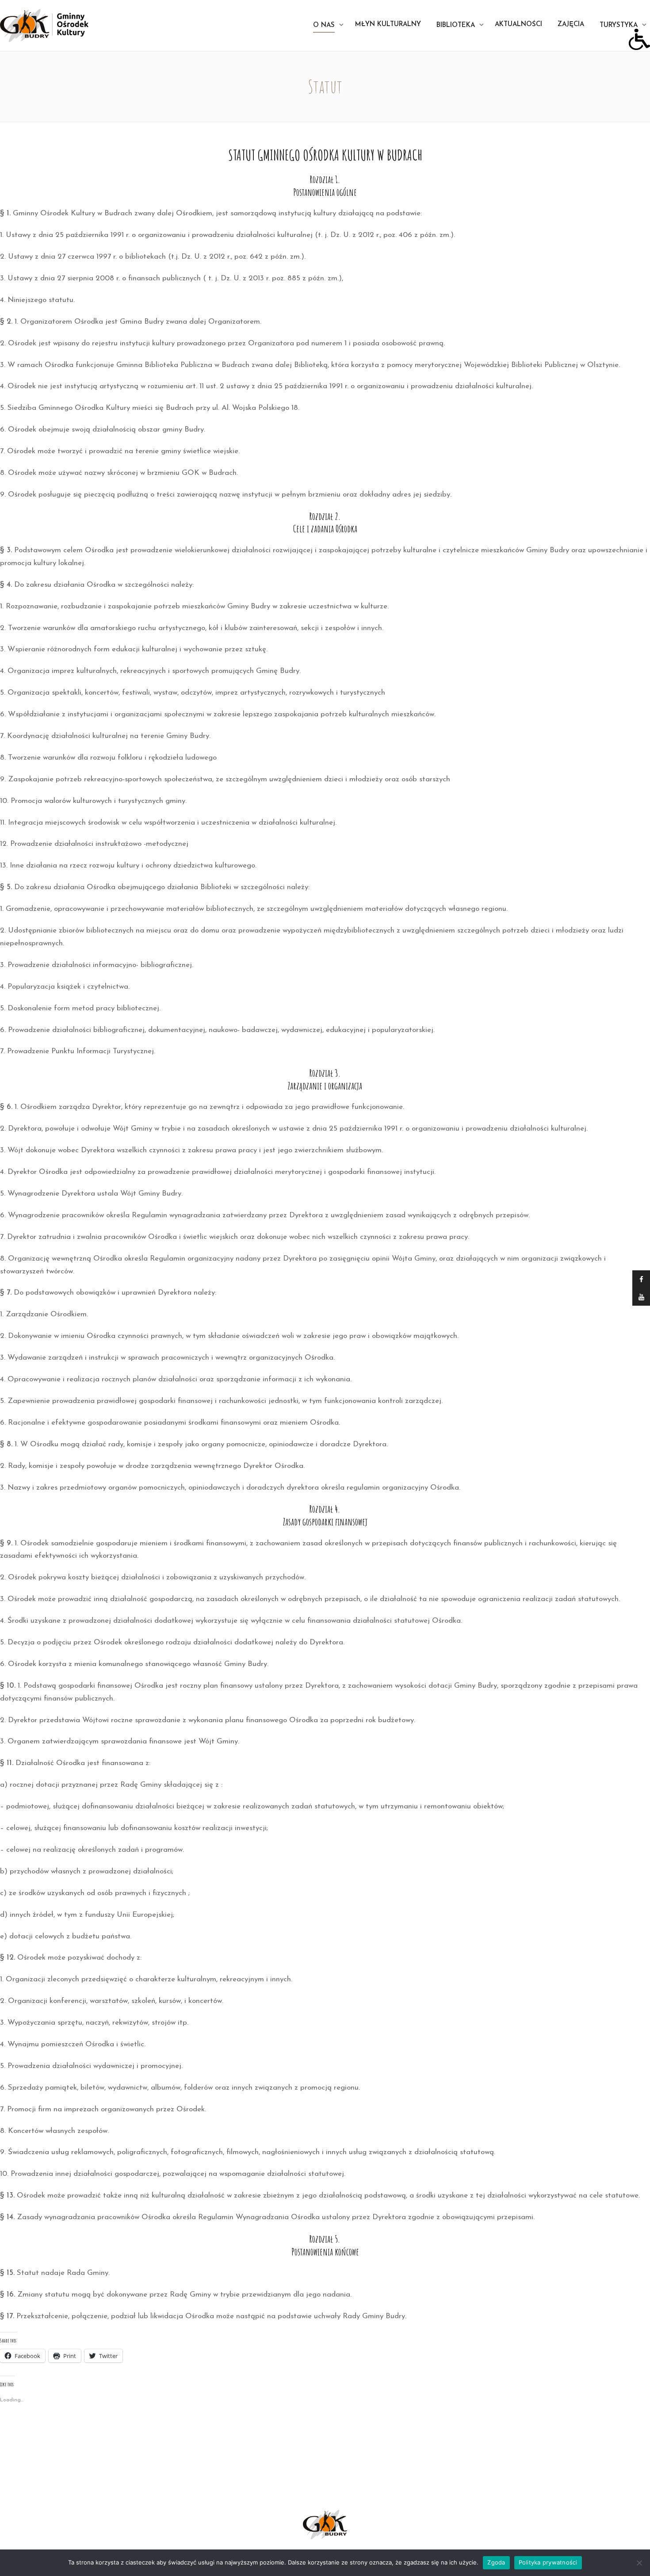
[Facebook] (641, 1279)
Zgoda (496, 2562)
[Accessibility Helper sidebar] (639, 39)
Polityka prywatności (548, 2562)
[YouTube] (641, 1297)
